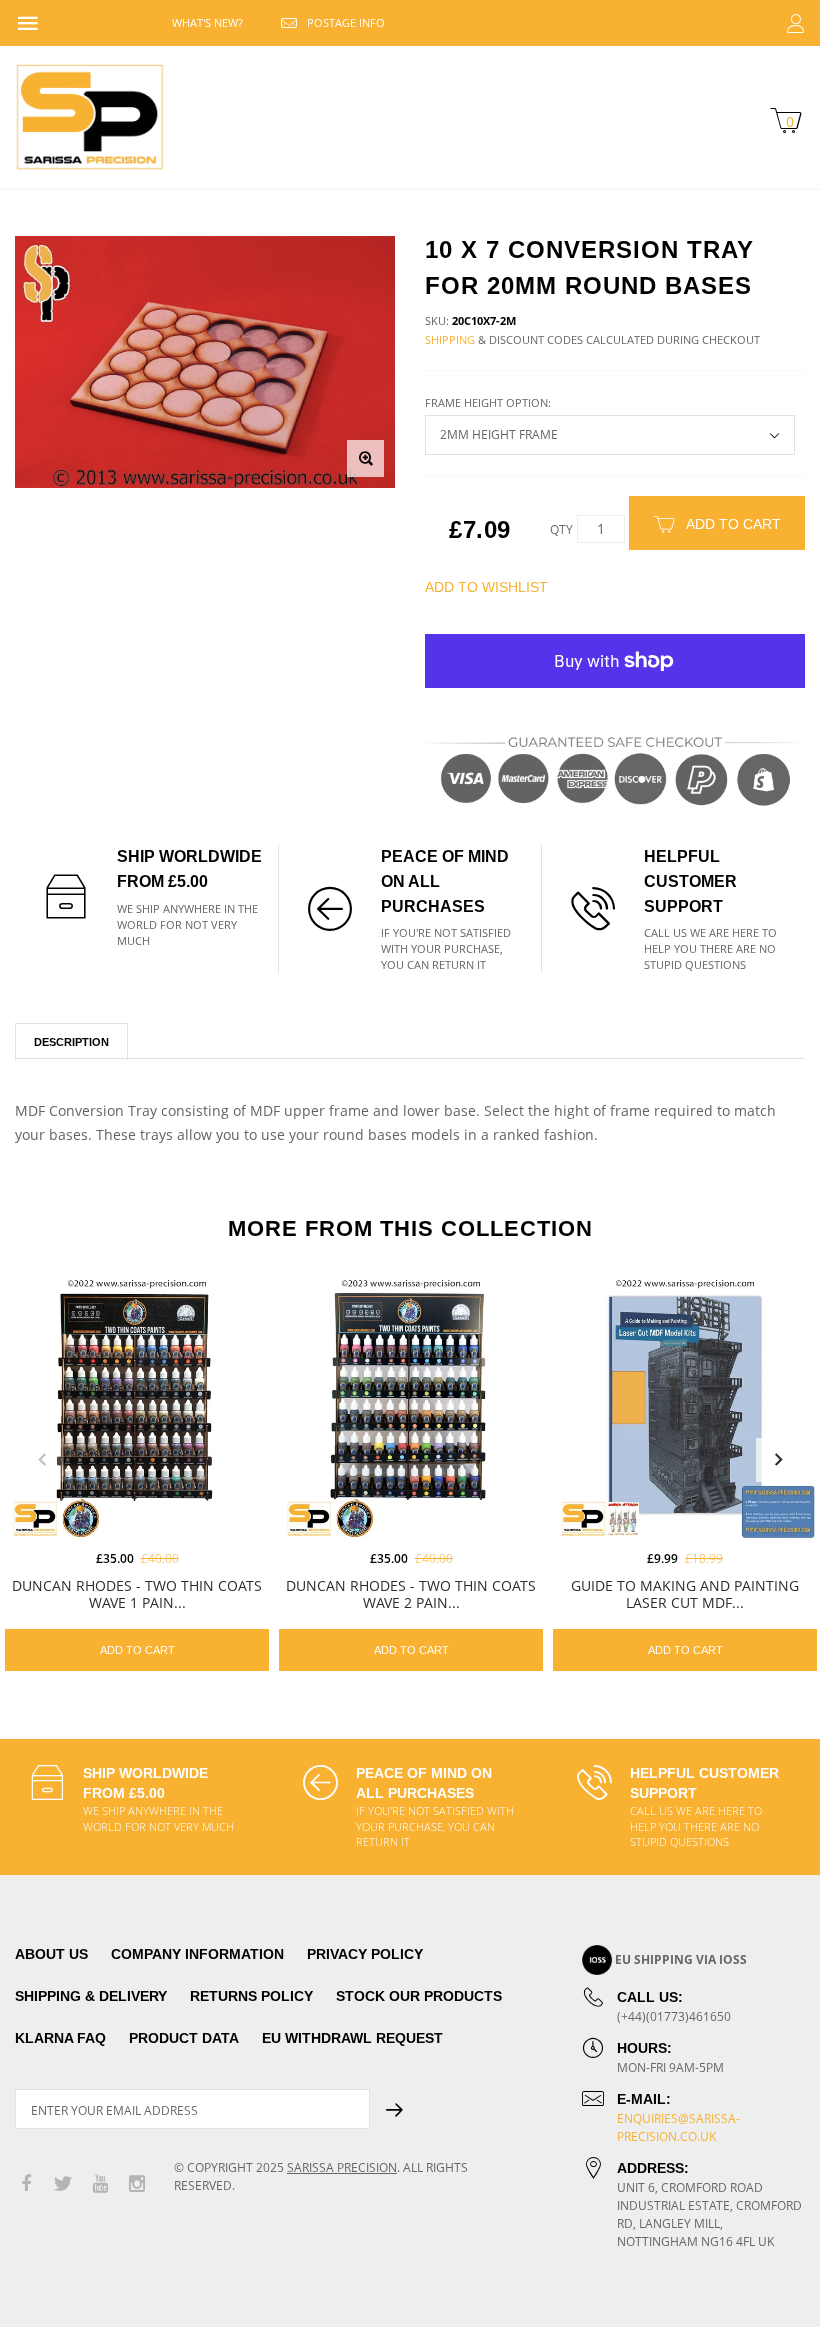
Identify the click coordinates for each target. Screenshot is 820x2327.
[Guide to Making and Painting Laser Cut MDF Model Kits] (685, 1407)
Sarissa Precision (342, 2167)
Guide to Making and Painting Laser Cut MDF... (685, 1594)
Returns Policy (251, 1996)
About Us (51, 1954)
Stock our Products (419, 1996)
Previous (42, 1460)
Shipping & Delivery (91, 1996)
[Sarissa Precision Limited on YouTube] (100, 2184)
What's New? (207, 22)
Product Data (184, 2038)
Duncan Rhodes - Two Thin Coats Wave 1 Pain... (137, 1594)
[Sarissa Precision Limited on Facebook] (26, 2184)
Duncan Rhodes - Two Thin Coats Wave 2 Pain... (411, 1594)
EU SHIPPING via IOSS (681, 1959)
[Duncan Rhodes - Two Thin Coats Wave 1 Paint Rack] (137, 1407)
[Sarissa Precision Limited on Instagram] (137, 2184)
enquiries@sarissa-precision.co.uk (678, 2127)
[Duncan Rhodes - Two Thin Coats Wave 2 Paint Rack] (411, 1407)
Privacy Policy (365, 1954)
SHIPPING (450, 339)
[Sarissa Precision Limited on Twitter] (63, 2184)
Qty (561, 529)
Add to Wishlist (486, 587)
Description (71, 1042)
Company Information (197, 1954)
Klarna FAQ (60, 2038)
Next (778, 1460)
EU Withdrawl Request (352, 2038)
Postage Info (346, 22)
